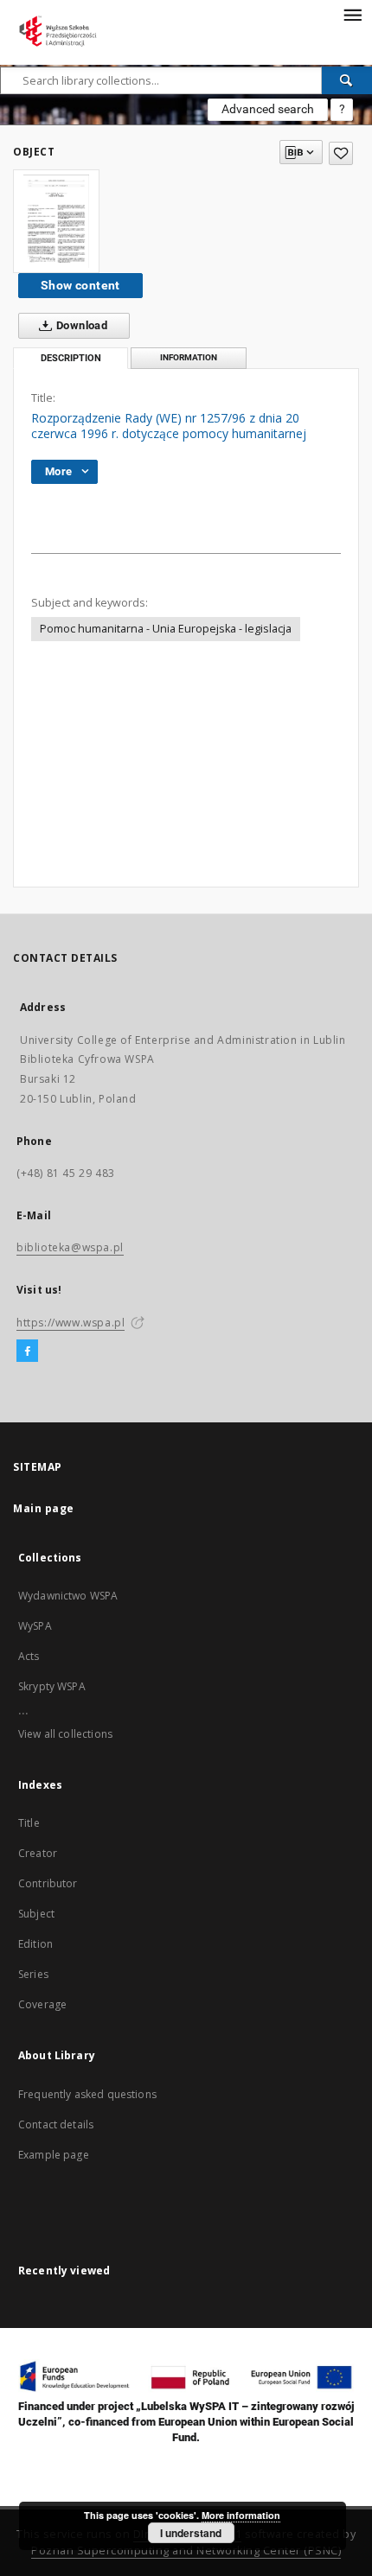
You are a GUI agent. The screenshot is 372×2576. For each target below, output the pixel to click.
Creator (38, 1853)
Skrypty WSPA (52, 1686)
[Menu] (352, 14)
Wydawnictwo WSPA (68, 1596)
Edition (35, 1944)
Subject (36, 1914)
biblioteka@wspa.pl (70, 1247)
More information (241, 2515)
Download (81, 325)
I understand (191, 2533)
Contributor (48, 1883)
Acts (29, 1656)
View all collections (65, 1734)
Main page (44, 1508)
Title (29, 1823)
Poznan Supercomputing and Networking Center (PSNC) (186, 2551)
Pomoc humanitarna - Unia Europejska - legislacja (166, 629)
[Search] (347, 80)
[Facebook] (27, 1352)
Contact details (56, 2124)
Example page (54, 2155)
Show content (80, 285)
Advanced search (268, 109)
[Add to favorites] (341, 153)
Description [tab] (71, 358)
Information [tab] (189, 357)
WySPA (35, 1626)
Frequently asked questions (87, 2094)
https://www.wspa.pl (71, 1323)
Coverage (42, 2004)
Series (33, 1974)
